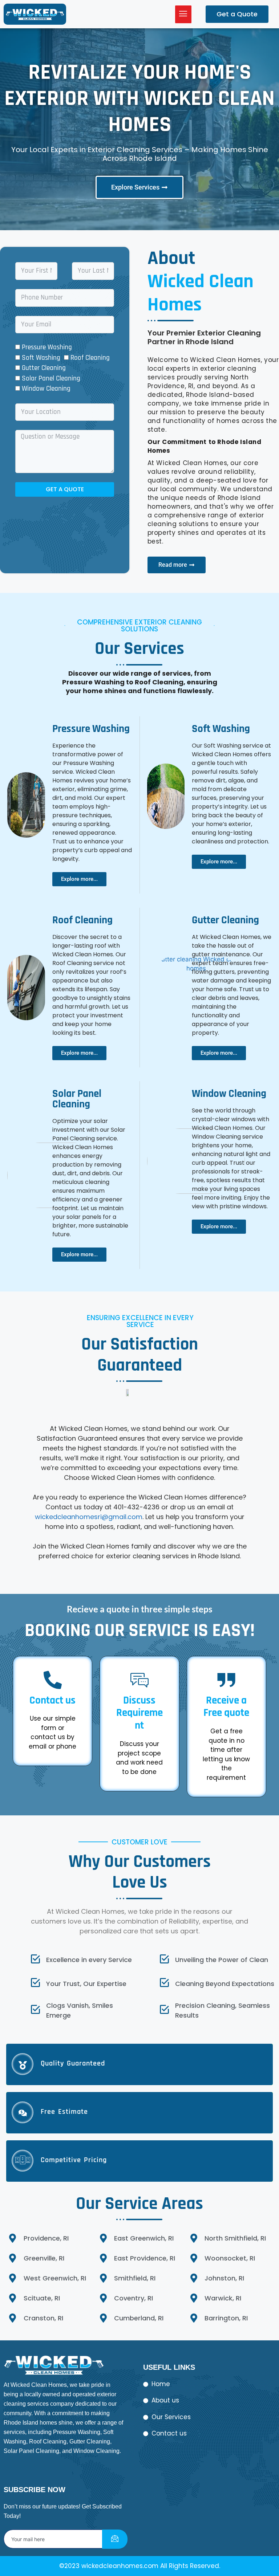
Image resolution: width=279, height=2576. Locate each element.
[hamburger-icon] (183, 14)
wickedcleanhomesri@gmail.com (89, 1517)
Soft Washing (41, 358)
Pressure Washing (47, 347)
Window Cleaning (46, 389)
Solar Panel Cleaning (51, 379)
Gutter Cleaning (44, 368)
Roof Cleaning (90, 358)
